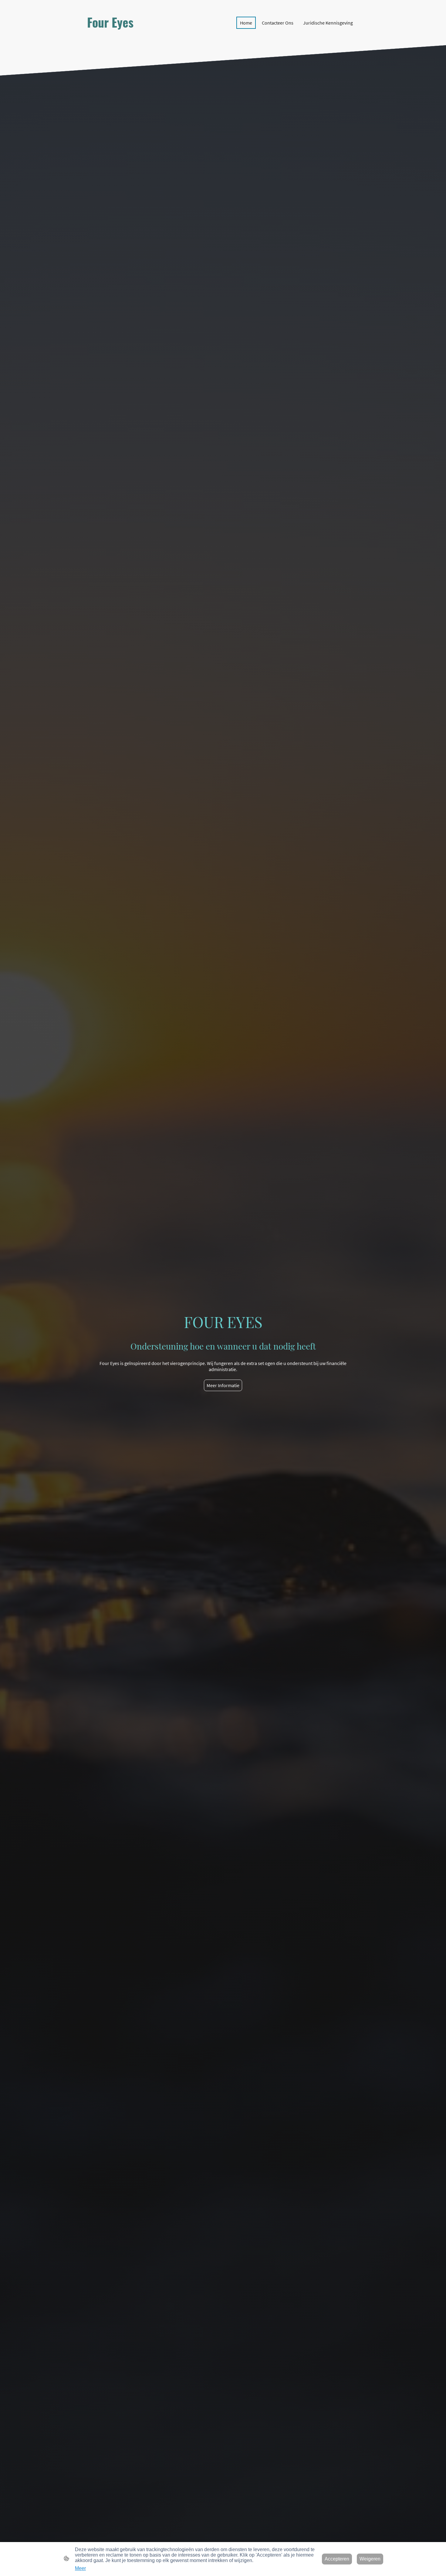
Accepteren (337, 2559)
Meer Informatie (223, 1385)
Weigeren (370, 2559)
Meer (80, 2568)
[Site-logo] (129, 37)
